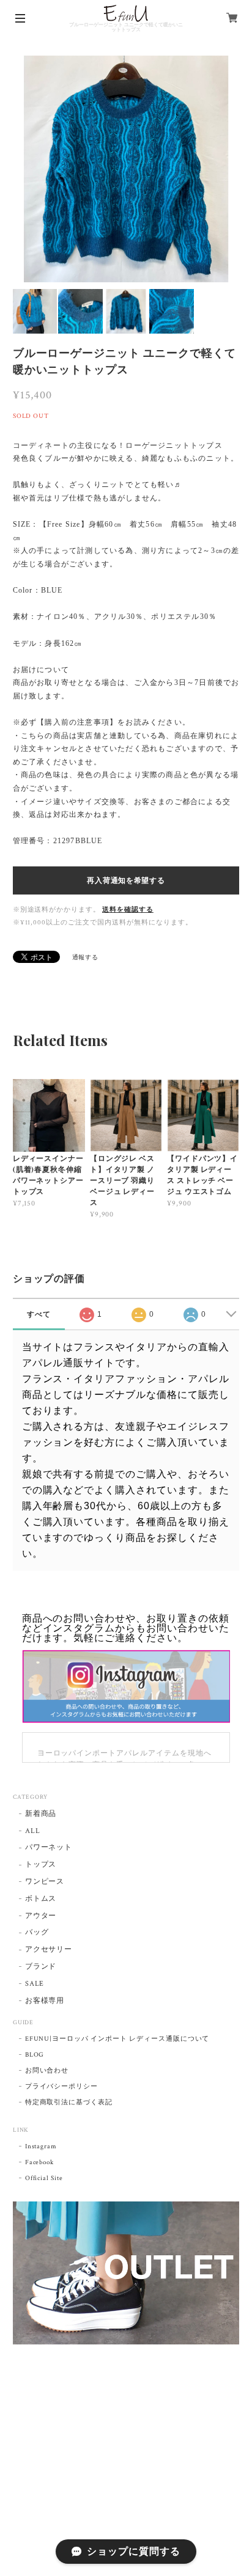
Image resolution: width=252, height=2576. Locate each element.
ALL (33, 1831)
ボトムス (41, 1899)
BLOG (35, 2055)
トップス (41, 1864)
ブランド (41, 1967)
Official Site (44, 2178)
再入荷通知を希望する (126, 880)
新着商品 (41, 1814)
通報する (86, 958)
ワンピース (45, 1882)
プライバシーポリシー (62, 2087)
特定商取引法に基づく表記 (69, 2102)
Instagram (41, 2146)
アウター (41, 1916)
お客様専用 (45, 2001)
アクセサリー (49, 1949)
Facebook (40, 2162)
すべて (39, 1314)
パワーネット (49, 1847)
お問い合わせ (47, 2071)
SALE (35, 1984)
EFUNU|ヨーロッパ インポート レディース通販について (117, 2039)
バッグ (37, 1932)
